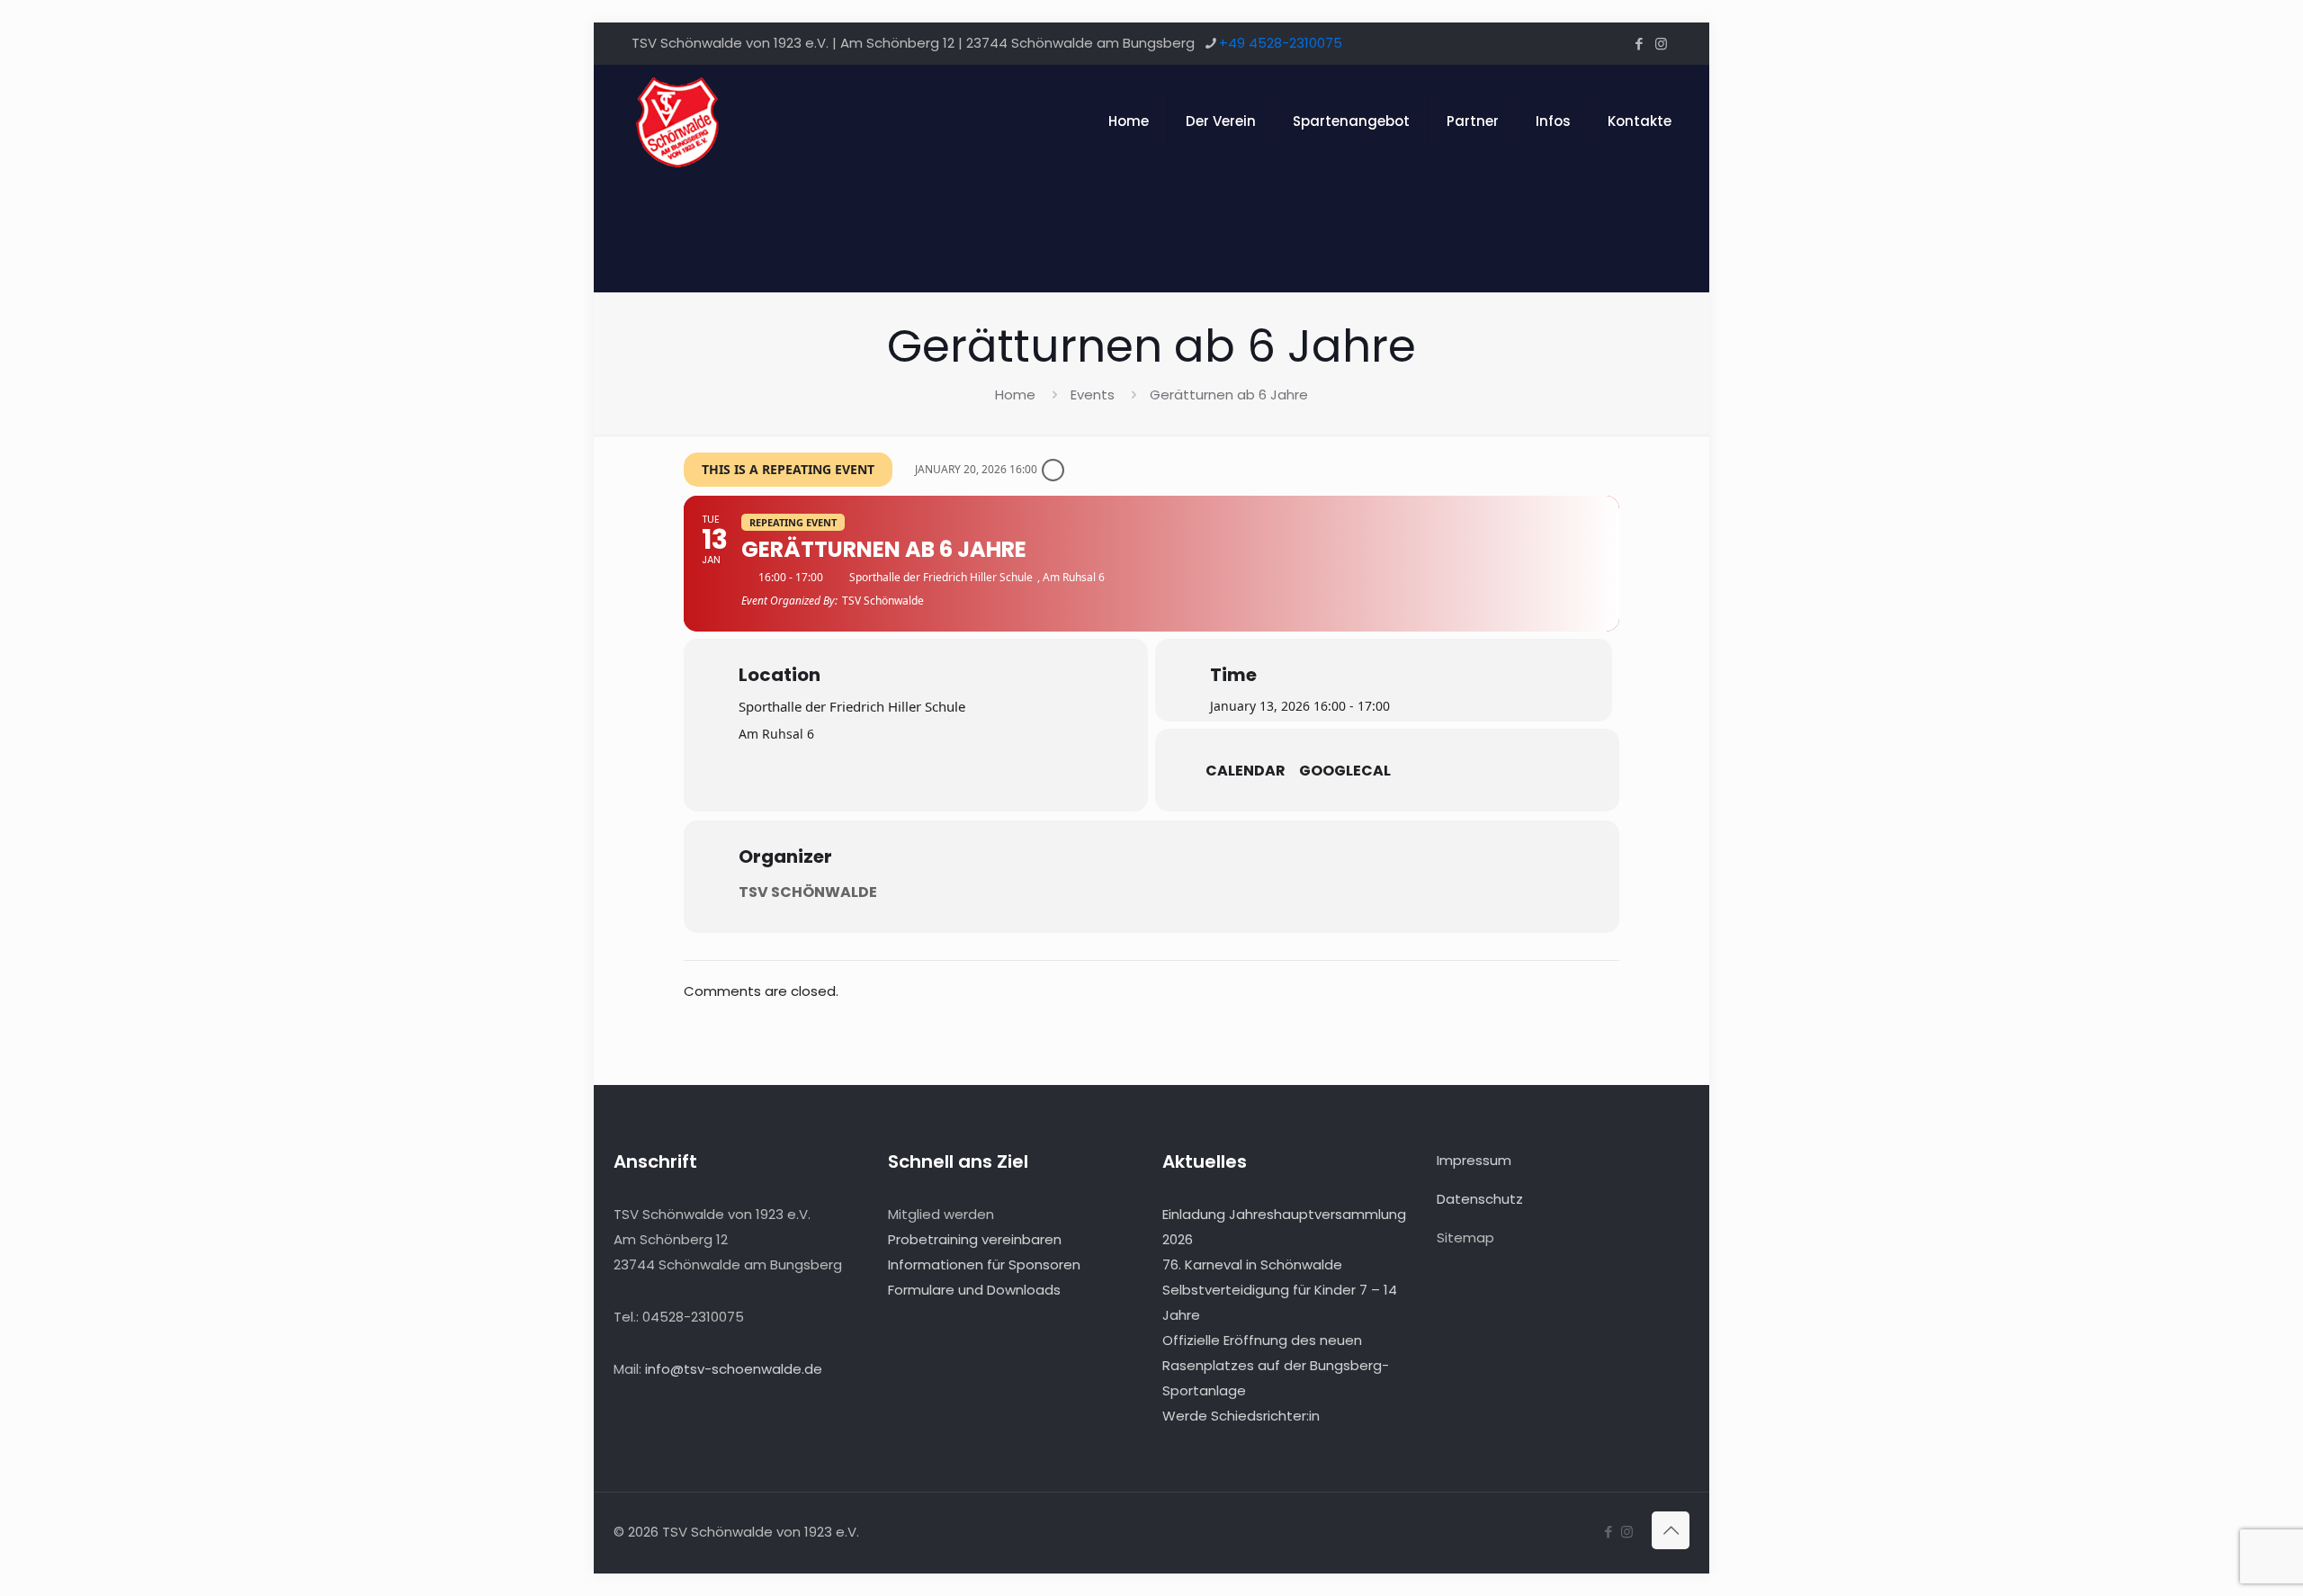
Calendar (1246, 771)
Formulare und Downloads (974, 1290)
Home (1015, 395)
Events (1093, 395)
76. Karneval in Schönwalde (1252, 1264)
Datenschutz (1480, 1199)
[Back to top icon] (1671, 1530)
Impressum (1474, 1160)
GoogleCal (1345, 771)
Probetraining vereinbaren (975, 1239)
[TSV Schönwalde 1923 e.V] (677, 121)
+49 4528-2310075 (1281, 43)
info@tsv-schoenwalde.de (734, 1369)
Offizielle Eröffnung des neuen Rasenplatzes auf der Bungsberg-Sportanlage (1276, 1365)
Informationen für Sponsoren (984, 1264)
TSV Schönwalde (808, 892)
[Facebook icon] (1639, 44)
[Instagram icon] (1661, 44)
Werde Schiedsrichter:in (1241, 1416)
